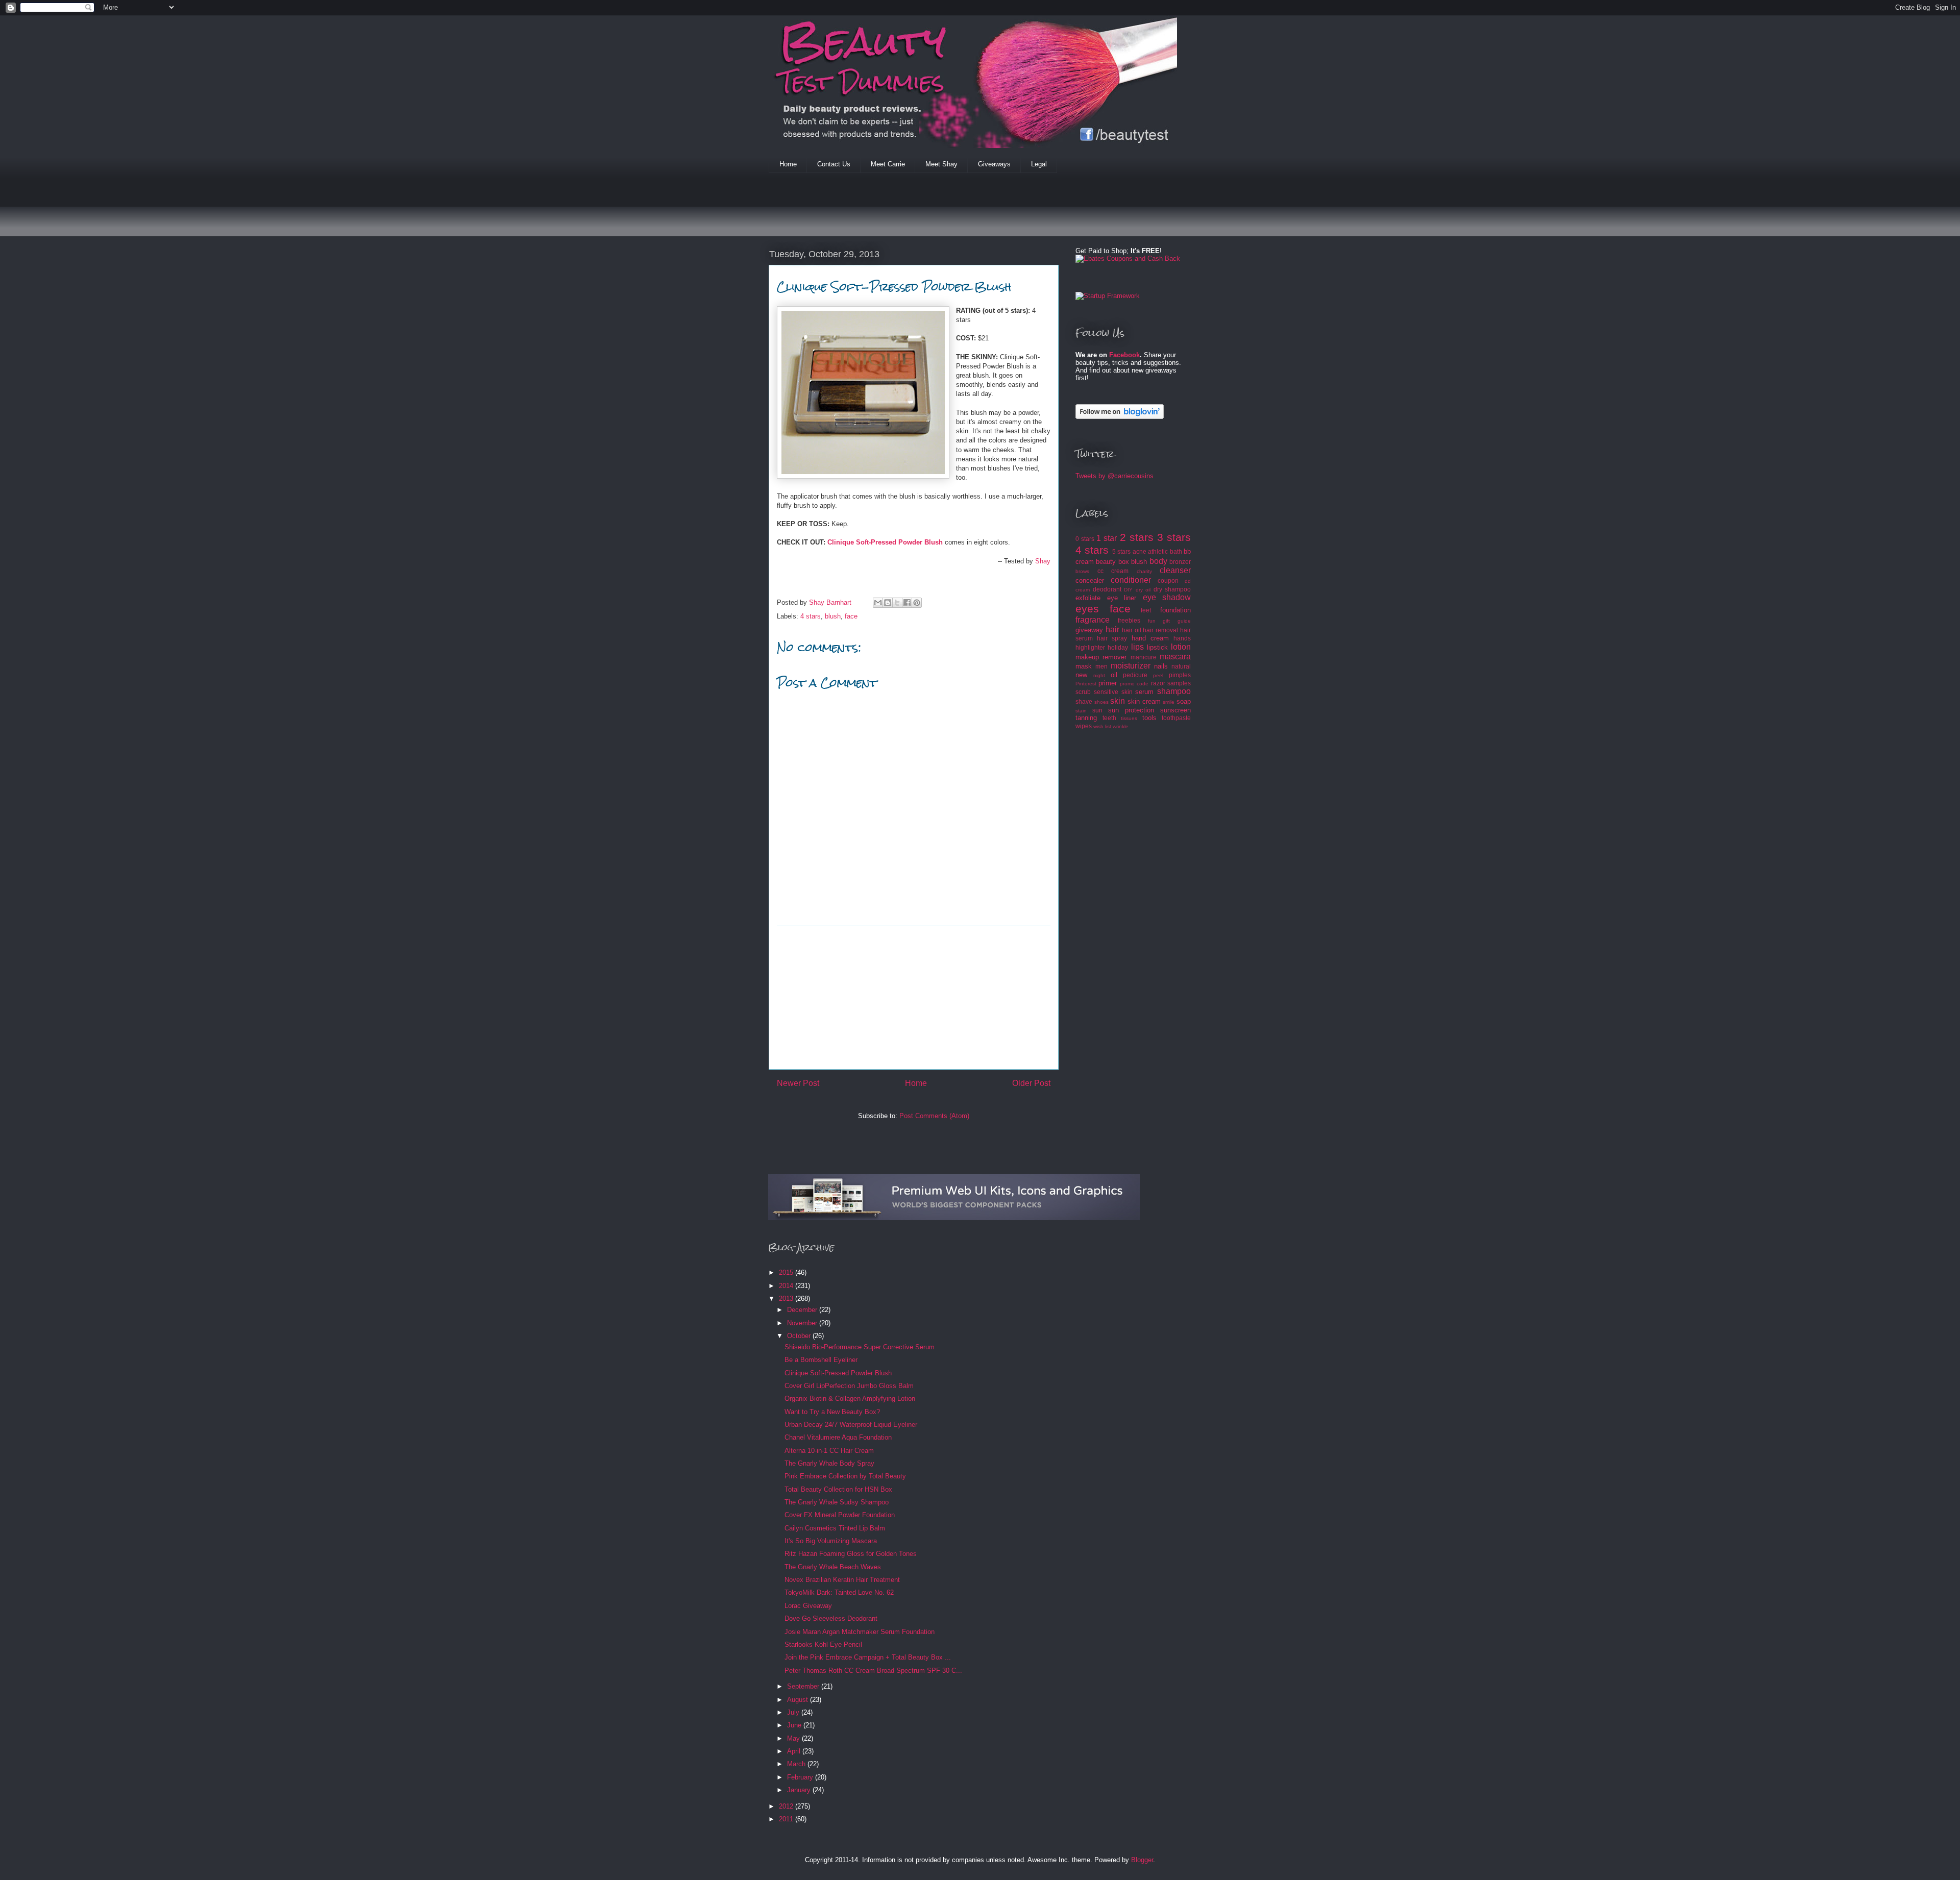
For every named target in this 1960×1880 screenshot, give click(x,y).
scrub (1083, 692)
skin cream (1144, 701)
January (800, 1790)
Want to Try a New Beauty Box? (832, 1412)
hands (1182, 638)
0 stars (1085, 539)
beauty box (1112, 562)
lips (1137, 647)
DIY (1128, 590)
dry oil (1143, 590)
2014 (787, 1286)
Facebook (1124, 355)
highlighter (1090, 647)
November (803, 1323)
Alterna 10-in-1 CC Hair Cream (829, 1451)
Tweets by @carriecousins (1114, 476)
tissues (1129, 718)
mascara (1175, 657)
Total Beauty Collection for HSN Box (838, 1489)
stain (1081, 711)
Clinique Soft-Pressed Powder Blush (885, 542)
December (803, 1310)
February (801, 1777)
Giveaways (994, 164)
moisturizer (1131, 666)
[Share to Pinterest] (917, 603)
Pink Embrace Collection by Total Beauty (845, 1476)
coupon (1168, 580)
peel (1158, 675)
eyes (1087, 609)
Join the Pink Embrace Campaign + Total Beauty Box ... (868, 1657)
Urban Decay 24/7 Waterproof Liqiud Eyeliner (851, 1425)
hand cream (1150, 638)
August (799, 1700)
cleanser (1175, 570)
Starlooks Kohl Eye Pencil (823, 1644)
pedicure (1135, 675)
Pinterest (1086, 684)
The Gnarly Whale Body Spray (829, 1463)
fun (1152, 621)
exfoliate (1088, 598)
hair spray (1112, 638)
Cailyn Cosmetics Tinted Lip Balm (835, 1528)
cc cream (1113, 571)
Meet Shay (941, 164)
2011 (787, 1819)
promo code (1134, 684)
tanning (1086, 718)
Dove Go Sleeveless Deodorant (831, 1618)
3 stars (1174, 537)
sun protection (1131, 710)
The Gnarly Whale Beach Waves (833, 1567)
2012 (787, 1806)
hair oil (1132, 630)
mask (1084, 666)
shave (1084, 701)
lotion (1181, 647)
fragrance (1093, 620)
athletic (1158, 551)
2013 (787, 1298)
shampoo (1174, 691)
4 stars (811, 616)
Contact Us (834, 164)
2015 (787, 1272)
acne (1140, 551)
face (851, 616)
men (1101, 666)
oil (1114, 675)
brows (1082, 571)
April (795, 1751)
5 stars (1121, 551)
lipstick (1157, 647)
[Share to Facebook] (907, 603)
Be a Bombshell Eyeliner (821, 1360)
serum (1144, 692)
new (1081, 675)
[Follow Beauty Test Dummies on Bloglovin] (1120, 417)
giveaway (1089, 630)
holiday (1118, 647)
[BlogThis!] (888, 603)
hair (1112, 629)
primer (1108, 683)
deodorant (1107, 589)
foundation (1175, 610)
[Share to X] (897, 603)
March (797, 1764)
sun (1097, 710)
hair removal (1160, 630)
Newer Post (798, 1083)
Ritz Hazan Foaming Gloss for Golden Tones (851, 1554)
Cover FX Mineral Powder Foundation (840, 1515)
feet (1146, 610)
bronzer (1180, 562)
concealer (1090, 580)
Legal (1039, 164)
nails (1161, 666)
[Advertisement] (954, 211)
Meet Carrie (888, 164)
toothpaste (1176, 718)
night (1099, 675)
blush (833, 616)
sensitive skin (1113, 692)
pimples (1180, 675)
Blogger (1142, 1860)
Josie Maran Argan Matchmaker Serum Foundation (860, 1632)
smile (1169, 702)
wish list (1102, 726)
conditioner (1131, 580)
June (795, 1725)
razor (1158, 683)
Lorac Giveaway (808, 1606)
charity (1144, 571)
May (794, 1738)
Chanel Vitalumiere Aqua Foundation (838, 1437)
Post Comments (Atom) (934, 1116)
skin (1118, 701)
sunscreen (1175, 710)
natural (1181, 666)
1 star (1107, 538)
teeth (1109, 718)
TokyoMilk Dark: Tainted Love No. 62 (839, 1592)
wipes (1084, 726)
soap (1184, 701)
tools (1149, 718)
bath (1176, 551)
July (794, 1712)
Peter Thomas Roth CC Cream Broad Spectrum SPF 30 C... (873, 1671)
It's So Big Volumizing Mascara (831, 1541)
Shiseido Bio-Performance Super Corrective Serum (860, 1347)
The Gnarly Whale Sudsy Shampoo (837, 1502)
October (800, 1336)
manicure (1144, 657)
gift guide (1177, 621)
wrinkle (1121, 726)
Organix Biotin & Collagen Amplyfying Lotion (850, 1399)
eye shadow (1167, 597)
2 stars (1137, 537)
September (804, 1686)
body (1158, 561)
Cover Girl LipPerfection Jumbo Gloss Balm (849, 1386)
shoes (1101, 702)
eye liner (1122, 598)
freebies (1129, 620)
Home (788, 164)
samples (1179, 683)
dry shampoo (1172, 589)
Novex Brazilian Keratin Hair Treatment (842, 1580)
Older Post (1031, 1083)
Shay (1043, 561)
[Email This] (878, 603)
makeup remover (1101, 657)
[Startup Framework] (1108, 296)
